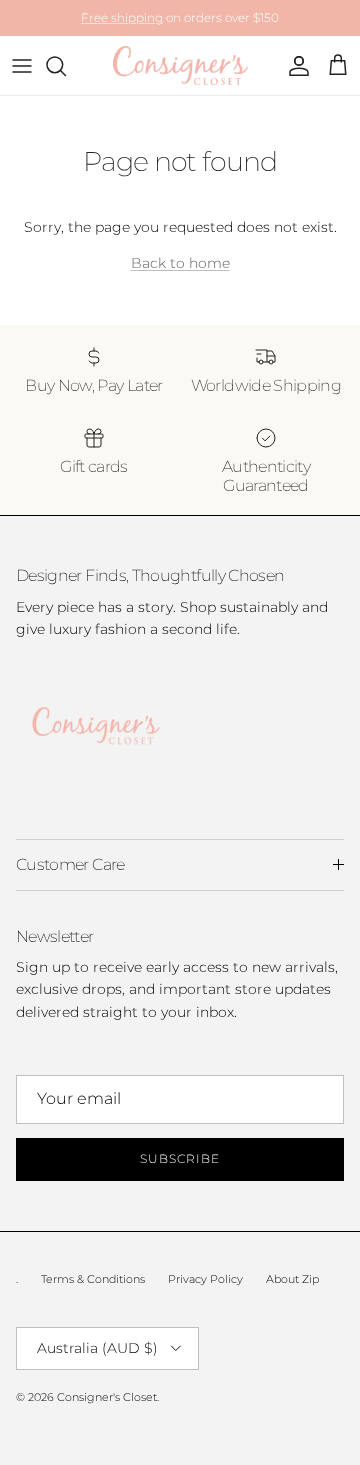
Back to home (180, 263)
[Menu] (22, 66)
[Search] (66, 66)
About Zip (292, 1279)
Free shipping (122, 17)
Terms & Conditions (93, 1279)
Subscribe (180, 1158)
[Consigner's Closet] (180, 65)
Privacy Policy (205, 1279)
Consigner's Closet (107, 1397)
